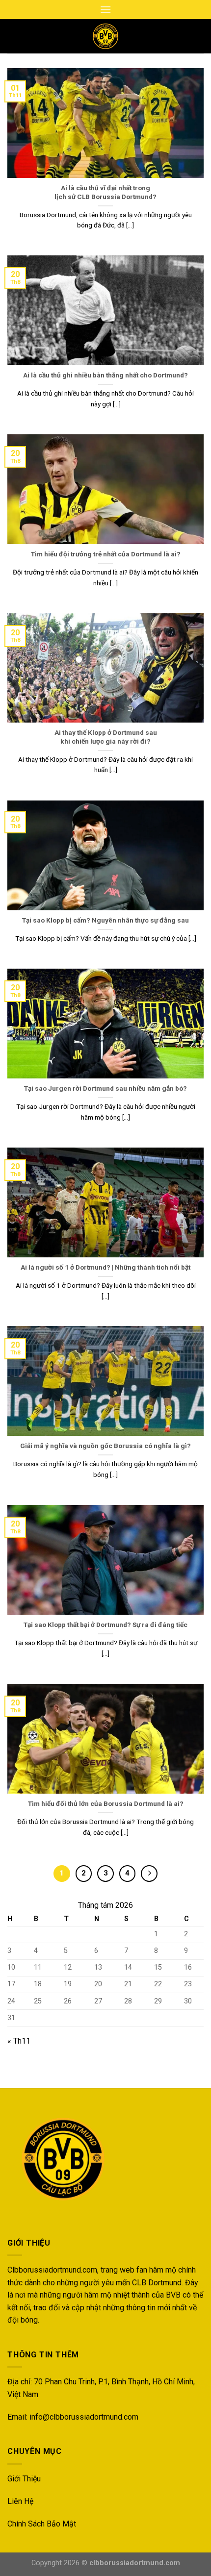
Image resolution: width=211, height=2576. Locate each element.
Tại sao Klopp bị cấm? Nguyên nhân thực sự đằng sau (105, 920)
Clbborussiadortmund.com (52, 2270)
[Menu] (105, 10)
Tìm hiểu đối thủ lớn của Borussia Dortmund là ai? (106, 1803)
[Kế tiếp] (149, 1874)
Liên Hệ (20, 2501)
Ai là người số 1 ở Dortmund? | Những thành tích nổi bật (105, 1267)
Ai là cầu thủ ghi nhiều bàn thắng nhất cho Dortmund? (105, 375)
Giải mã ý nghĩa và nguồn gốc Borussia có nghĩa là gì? (105, 1446)
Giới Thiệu (24, 2479)
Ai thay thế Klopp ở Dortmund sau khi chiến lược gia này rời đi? (106, 737)
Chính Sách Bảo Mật (42, 2524)
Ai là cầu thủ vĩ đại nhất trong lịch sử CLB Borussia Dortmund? (105, 192)
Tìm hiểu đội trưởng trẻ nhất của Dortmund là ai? (106, 554)
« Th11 (19, 2041)
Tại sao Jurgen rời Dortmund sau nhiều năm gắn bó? (105, 1088)
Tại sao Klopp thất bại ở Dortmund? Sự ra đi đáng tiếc (105, 1625)
